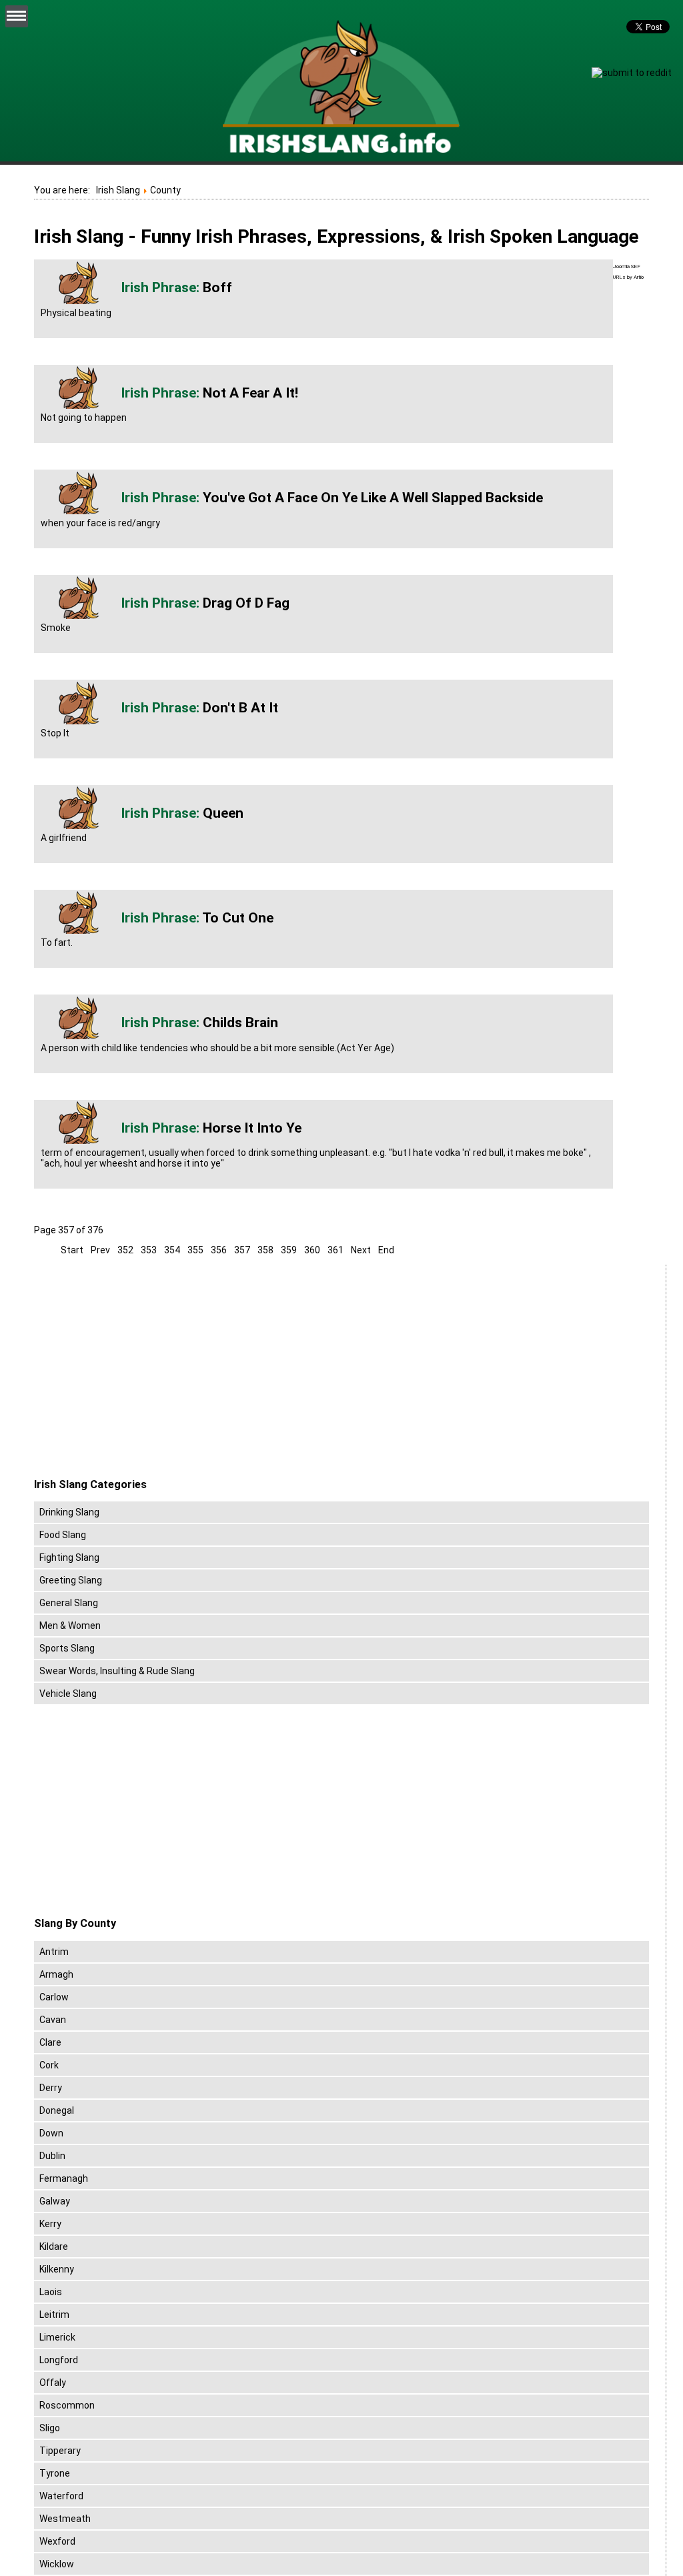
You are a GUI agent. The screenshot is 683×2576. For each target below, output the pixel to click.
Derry (51, 2088)
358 (265, 1250)
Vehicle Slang (68, 1694)
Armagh (56, 1974)
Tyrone (55, 2473)
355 (195, 1250)
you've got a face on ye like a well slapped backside (373, 498)
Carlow (54, 1997)
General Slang (69, 1603)
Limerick (57, 2337)
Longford (59, 2360)
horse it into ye (252, 1128)
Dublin (52, 2156)
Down (51, 2133)
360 (312, 1250)
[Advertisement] (146, 1371)
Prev (100, 1250)
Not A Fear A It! (250, 393)
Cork (49, 2065)
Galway (55, 2201)
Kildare (54, 2246)
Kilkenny (57, 2269)
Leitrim (54, 2315)
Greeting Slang (71, 1580)
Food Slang (63, 1535)
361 (335, 1250)
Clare (50, 2042)
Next (361, 1250)
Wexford (57, 2541)
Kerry (50, 2224)
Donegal (57, 2110)
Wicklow (57, 2564)
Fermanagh (64, 2178)
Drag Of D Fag (246, 603)
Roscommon (67, 2405)
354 (172, 1250)
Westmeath (65, 2519)
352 (125, 1250)
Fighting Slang (69, 1557)
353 (149, 1250)
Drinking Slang (69, 1512)
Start (72, 1250)
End (386, 1250)
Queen (223, 813)
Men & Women (70, 1626)
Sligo (50, 2428)
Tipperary (60, 2451)
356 (219, 1250)
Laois (51, 2292)
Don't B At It (240, 708)
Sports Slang (67, 1648)
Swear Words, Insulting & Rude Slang (117, 1671)
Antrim (54, 1952)
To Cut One (238, 918)
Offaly (53, 2383)
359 (289, 1250)
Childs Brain (240, 1023)
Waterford (61, 2496)
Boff (217, 287)
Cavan (53, 2020)
